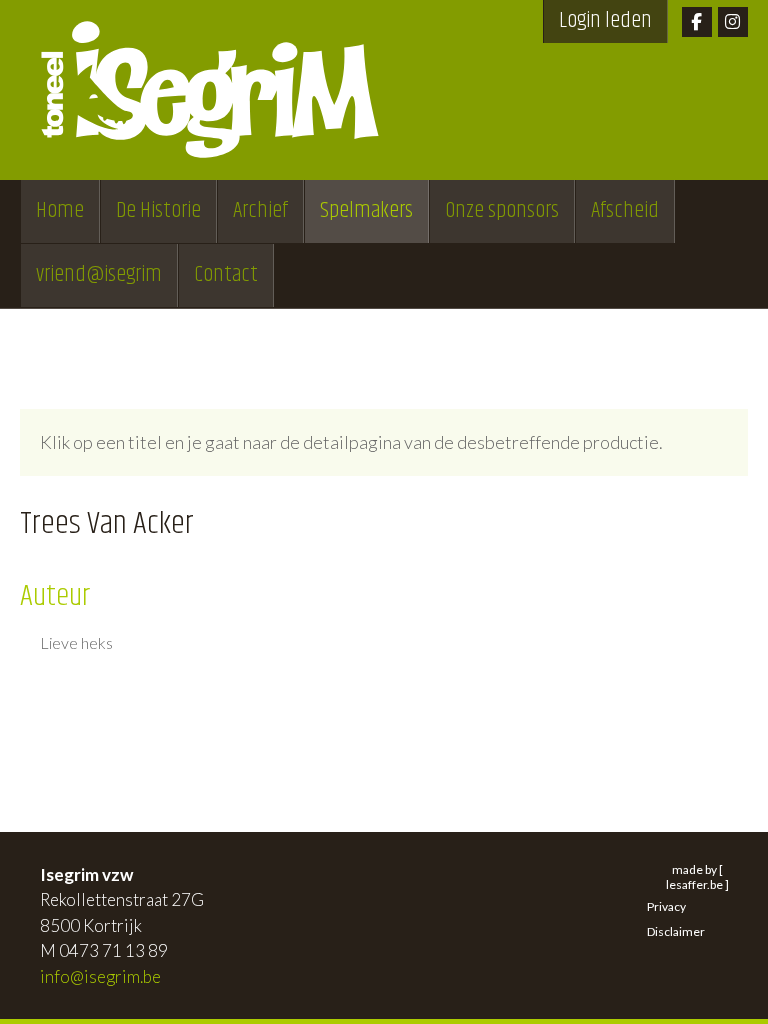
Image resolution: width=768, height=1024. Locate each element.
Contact (226, 275)
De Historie (158, 211)
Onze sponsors (502, 211)
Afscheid (625, 211)
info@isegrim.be (100, 976)
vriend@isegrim (99, 275)
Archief (260, 211)
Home (60, 211)
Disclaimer (676, 931)
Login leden (605, 21)
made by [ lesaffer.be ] (697, 877)
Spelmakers (366, 211)
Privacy (666, 906)
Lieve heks (76, 643)
